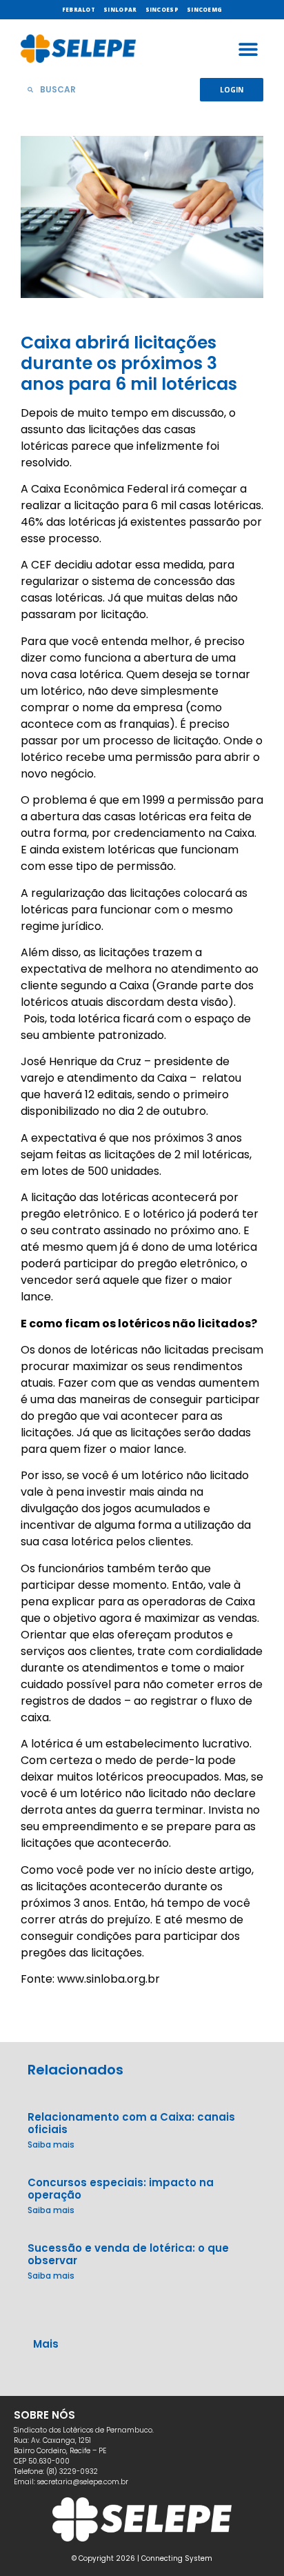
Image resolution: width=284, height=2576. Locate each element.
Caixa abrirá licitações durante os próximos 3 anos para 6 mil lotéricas (129, 363)
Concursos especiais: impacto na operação (121, 2189)
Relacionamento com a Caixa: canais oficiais (131, 2123)
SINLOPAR (120, 9)
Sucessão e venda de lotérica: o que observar (128, 2254)
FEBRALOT (79, 9)
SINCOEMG (204, 9)
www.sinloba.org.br (109, 1979)
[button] (248, 49)
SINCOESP (162, 9)
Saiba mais (51, 2144)
